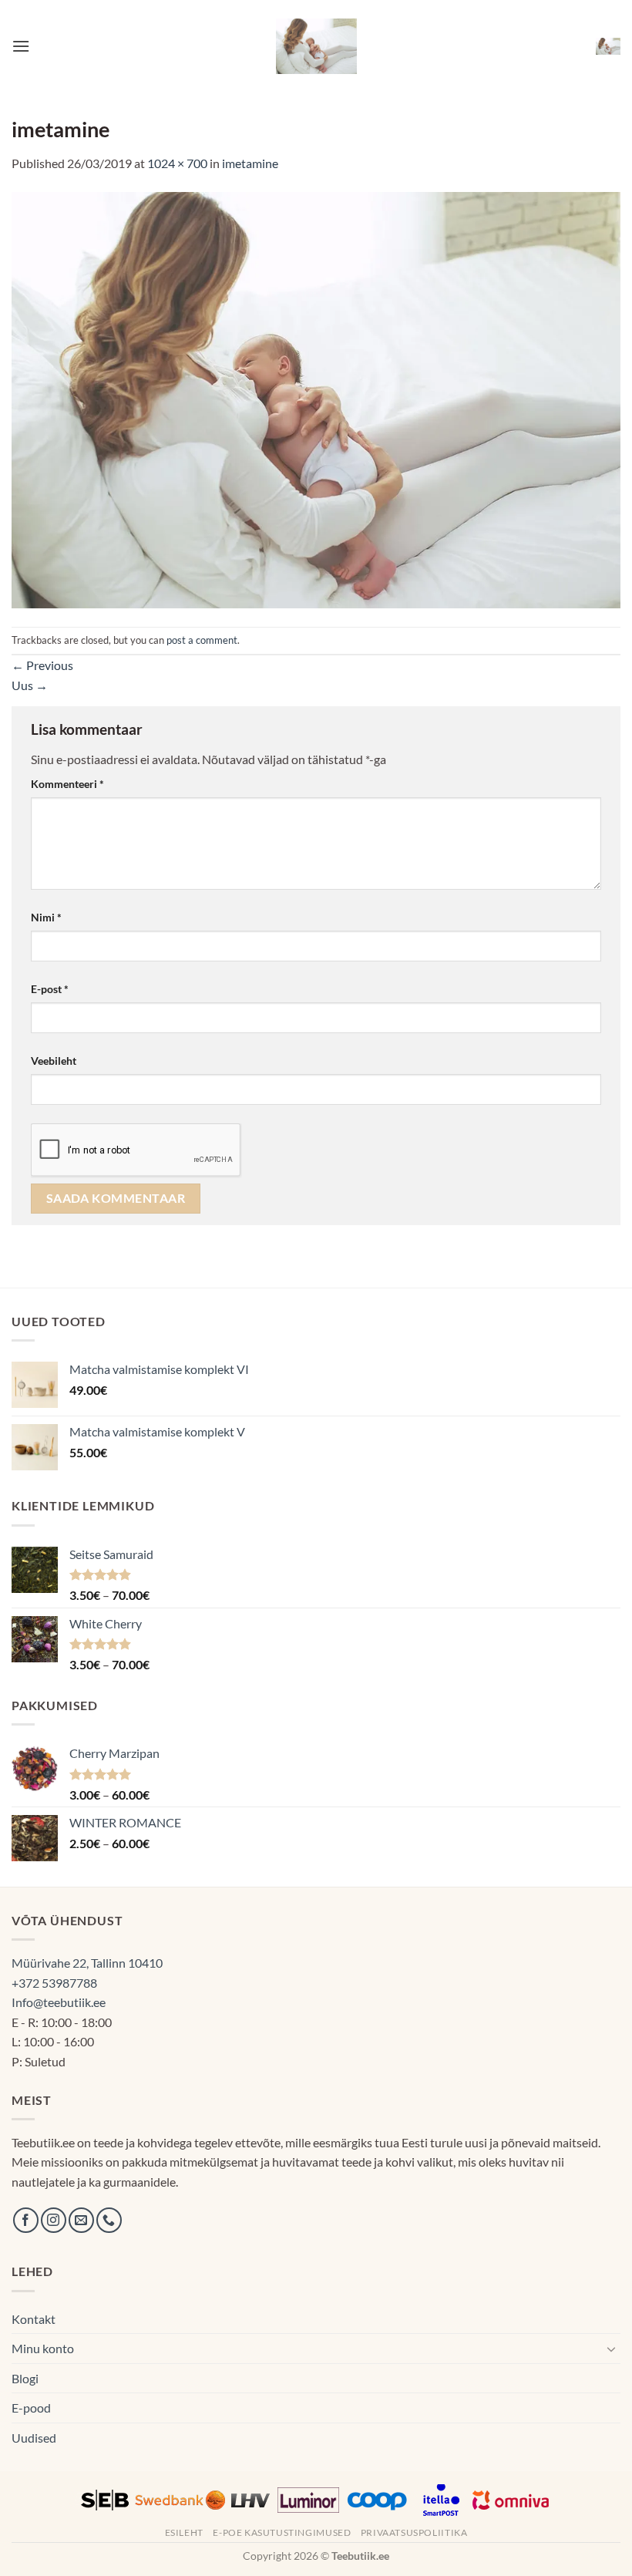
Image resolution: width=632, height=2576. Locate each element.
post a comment (202, 640)
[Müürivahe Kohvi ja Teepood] (316, 46)
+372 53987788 (54, 1983)
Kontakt (34, 2319)
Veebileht (54, 1061)
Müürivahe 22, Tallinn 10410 (87, 1963)
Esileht (184, 2532)
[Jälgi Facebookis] (26, 2220)
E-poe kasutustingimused (282, 2532)
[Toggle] (611, 2349)
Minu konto (43, 2348)
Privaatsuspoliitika (414, 2532)
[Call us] (109, 2220)
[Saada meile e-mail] (81, 2220)
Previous (42, 665)
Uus (30, 685)
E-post (50, 989)
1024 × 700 (177, 163)
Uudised (34, 2438)
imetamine (250, 163)
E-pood (31, 2408)
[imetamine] (316, 398)
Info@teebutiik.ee (59, 2002)
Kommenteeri (67, 784)
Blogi (25, 2378)
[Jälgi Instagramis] (54, 2220)
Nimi (46, 917)
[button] (21, 46)
